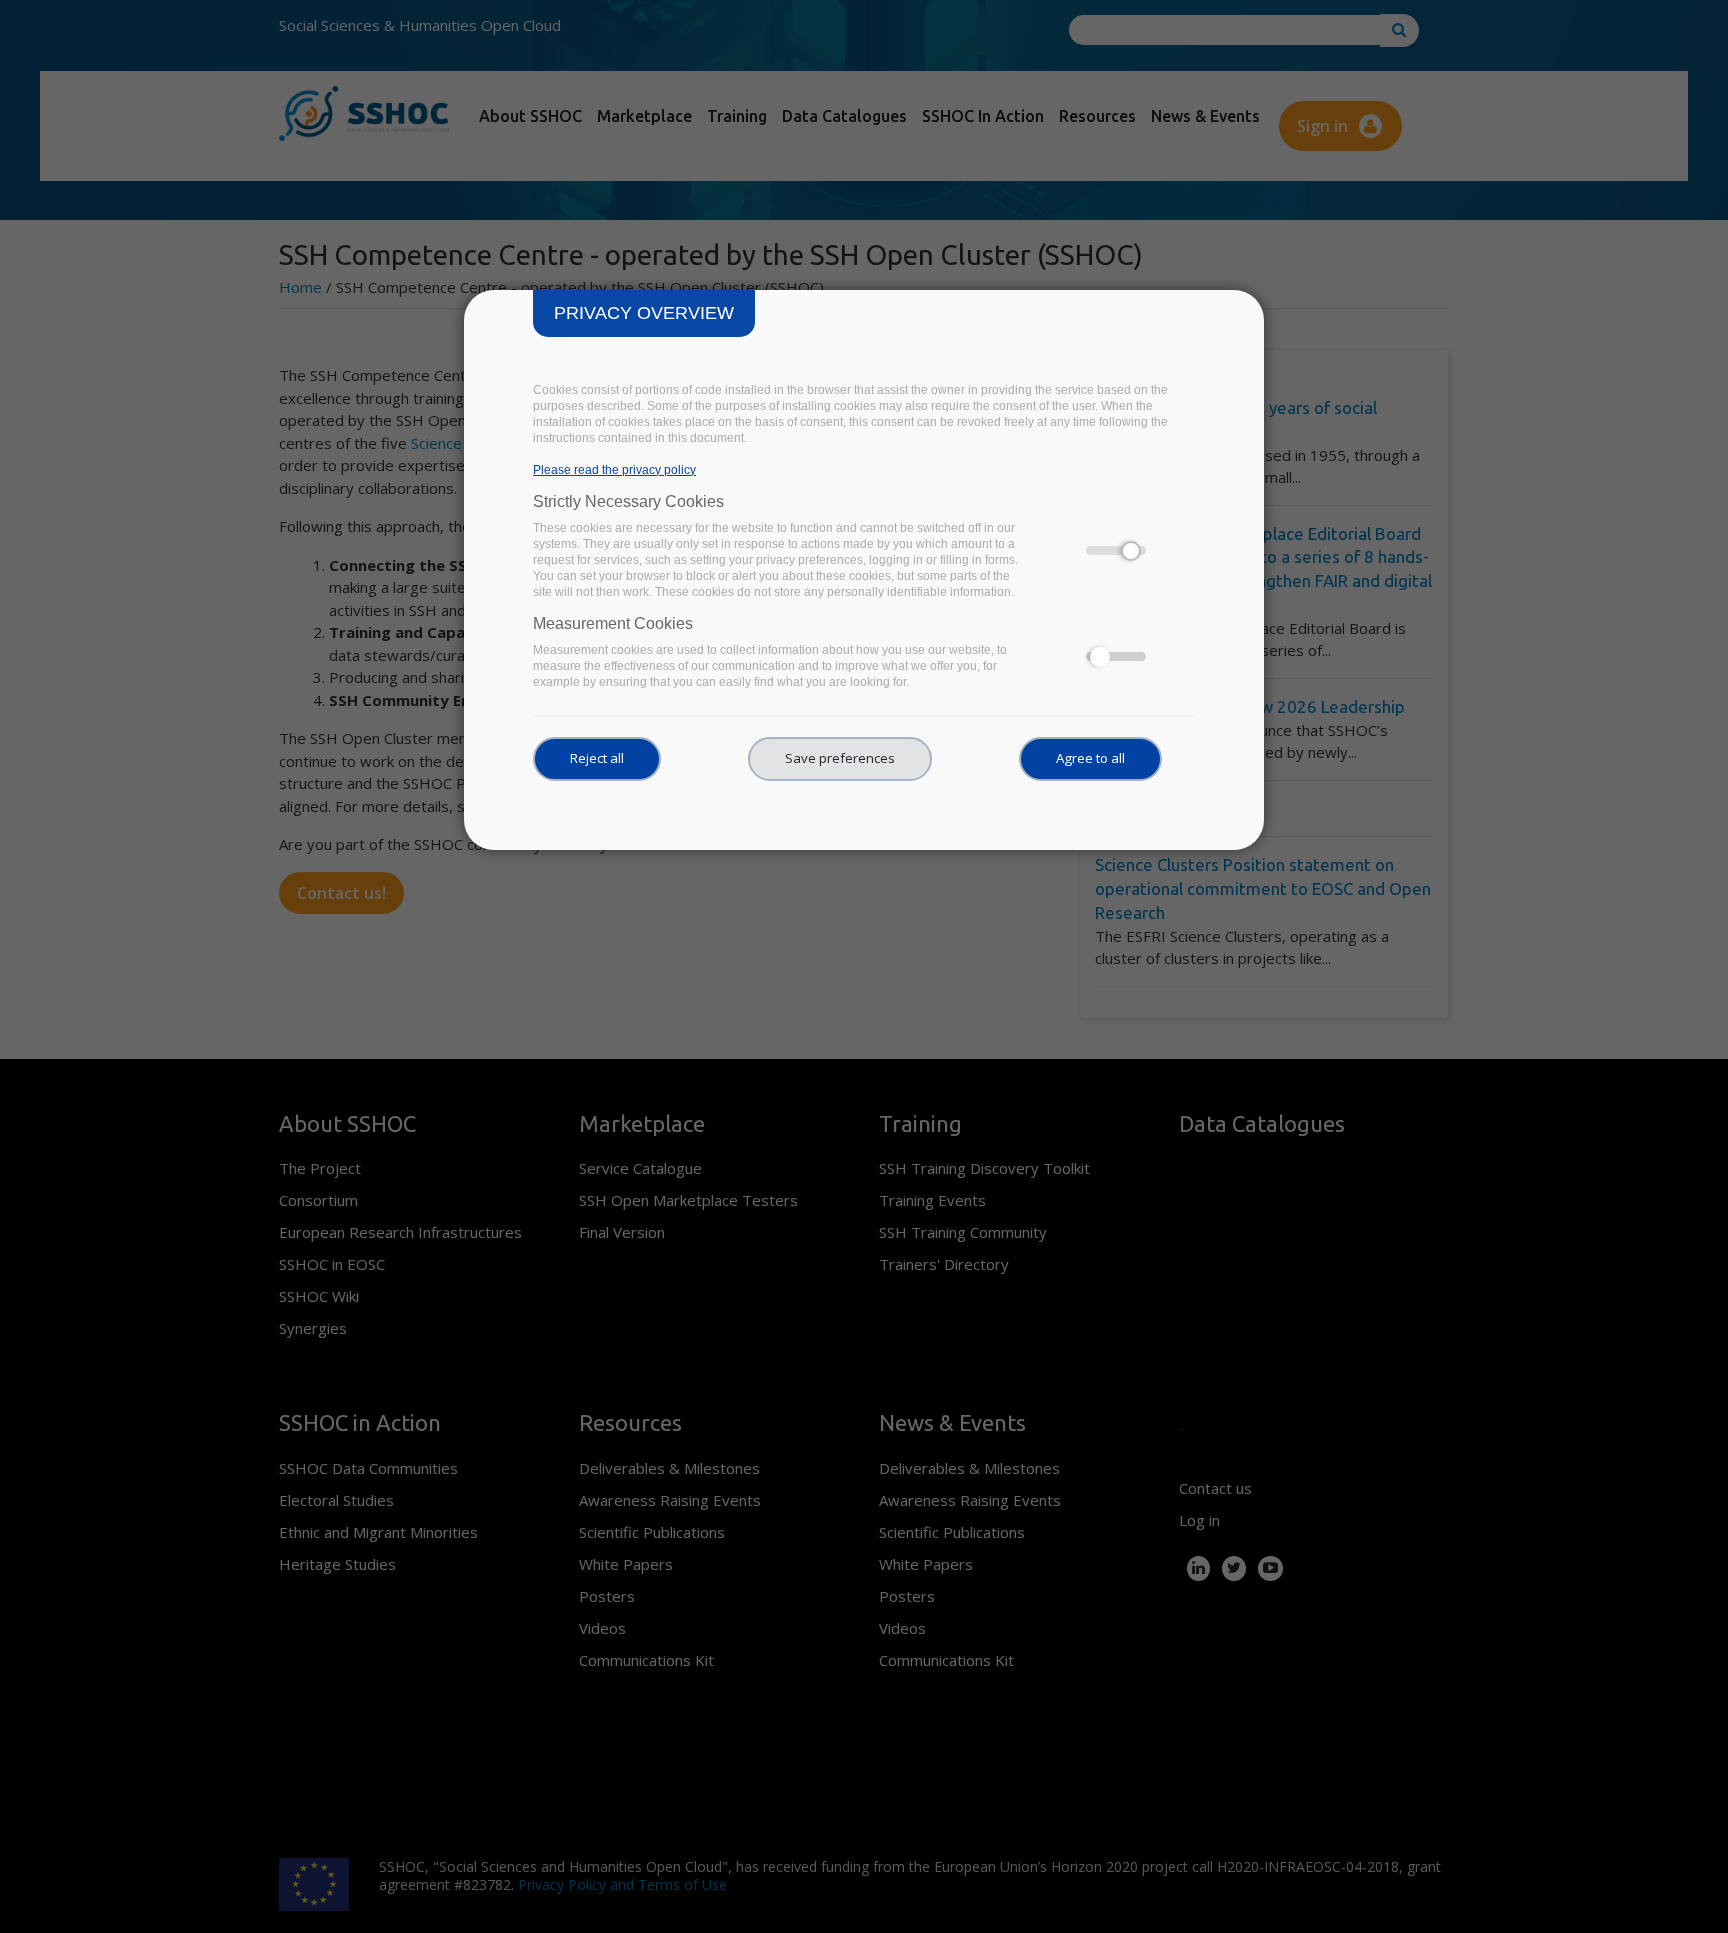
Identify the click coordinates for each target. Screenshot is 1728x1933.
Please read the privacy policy (614, 470)
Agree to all (1090, 758)
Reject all (597, 758)
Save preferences (840, 758)
